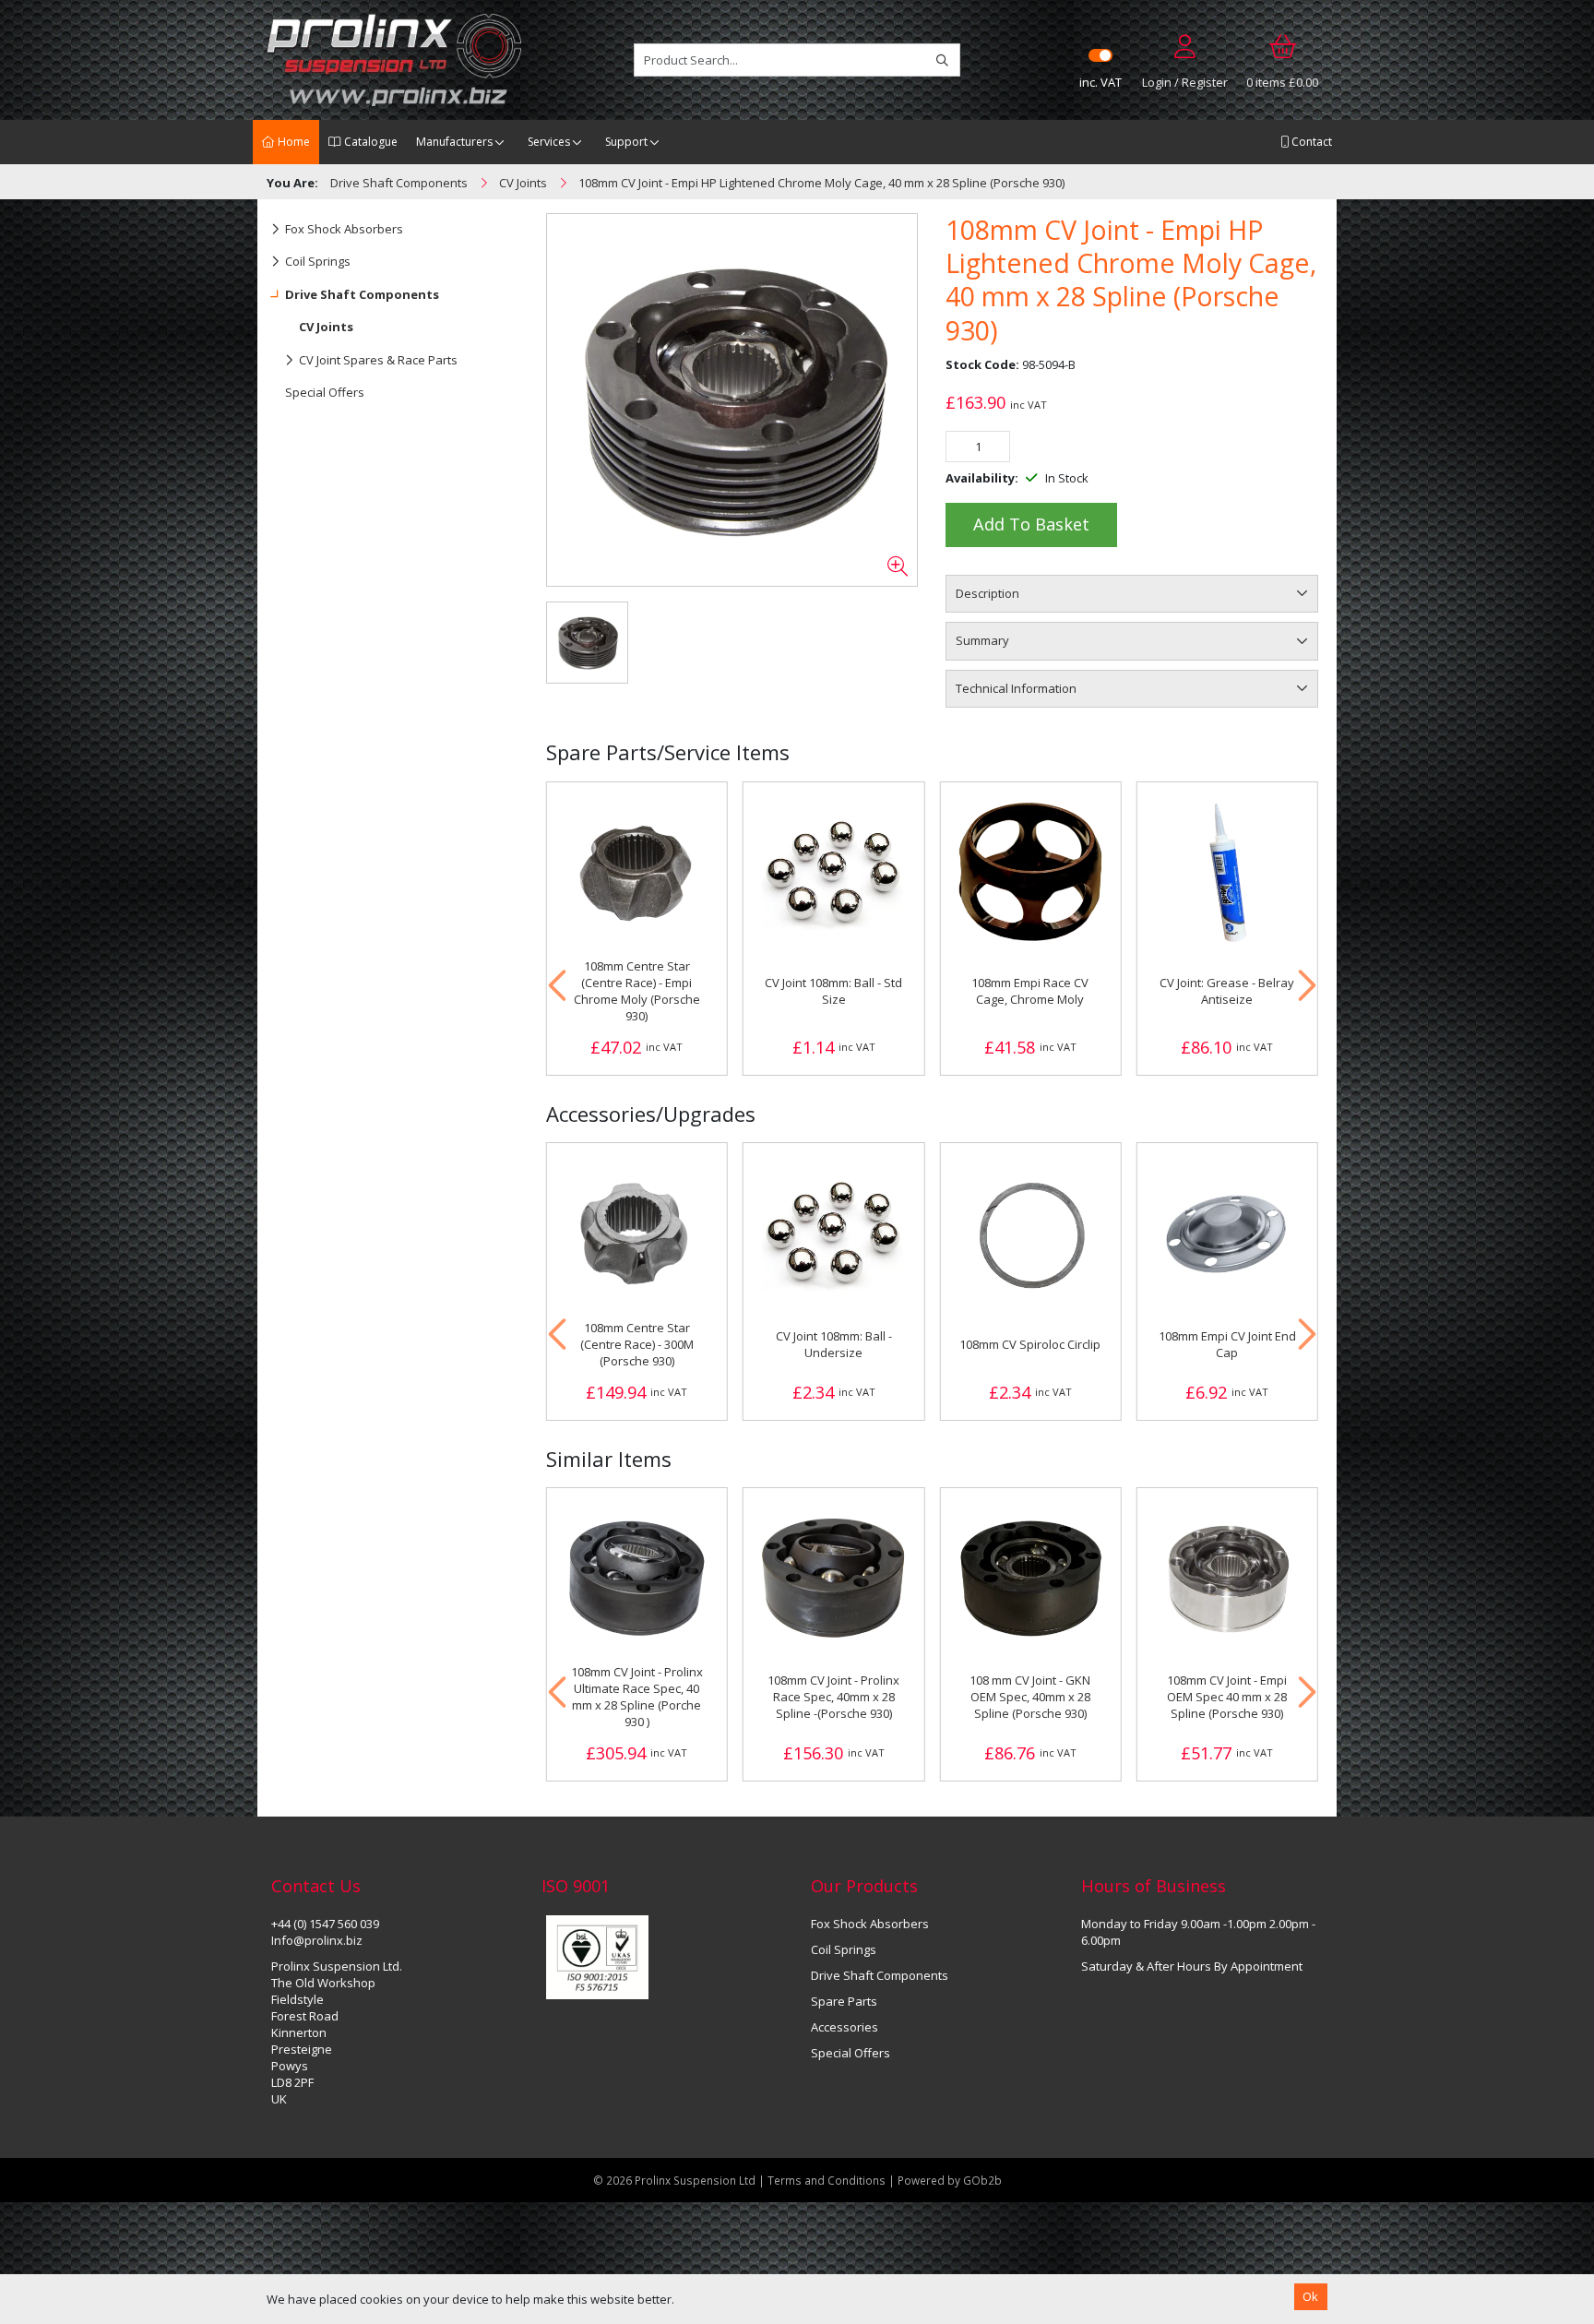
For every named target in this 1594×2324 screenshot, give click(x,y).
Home (292, 142)
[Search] (942, 60)
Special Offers (325, 392)
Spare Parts (844, 2001)
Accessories (845, 2027)
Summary (982, 640)
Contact (1310, 142)
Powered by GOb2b (950, 2180)
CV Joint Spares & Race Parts (378, 360)
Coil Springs (318, 261)
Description (987, 593)
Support (626, 142)
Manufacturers (454, 142)
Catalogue (369, 142)
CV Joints (326, 327)
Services (549, 142)
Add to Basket (1031, 524)
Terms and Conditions (828, 2180)
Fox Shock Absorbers (344, 229)
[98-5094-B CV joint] (732, 400)
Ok (1310, 2296)
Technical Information (1016, 688)
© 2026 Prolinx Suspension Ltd (674, 2180)
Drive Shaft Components (362, 294)
